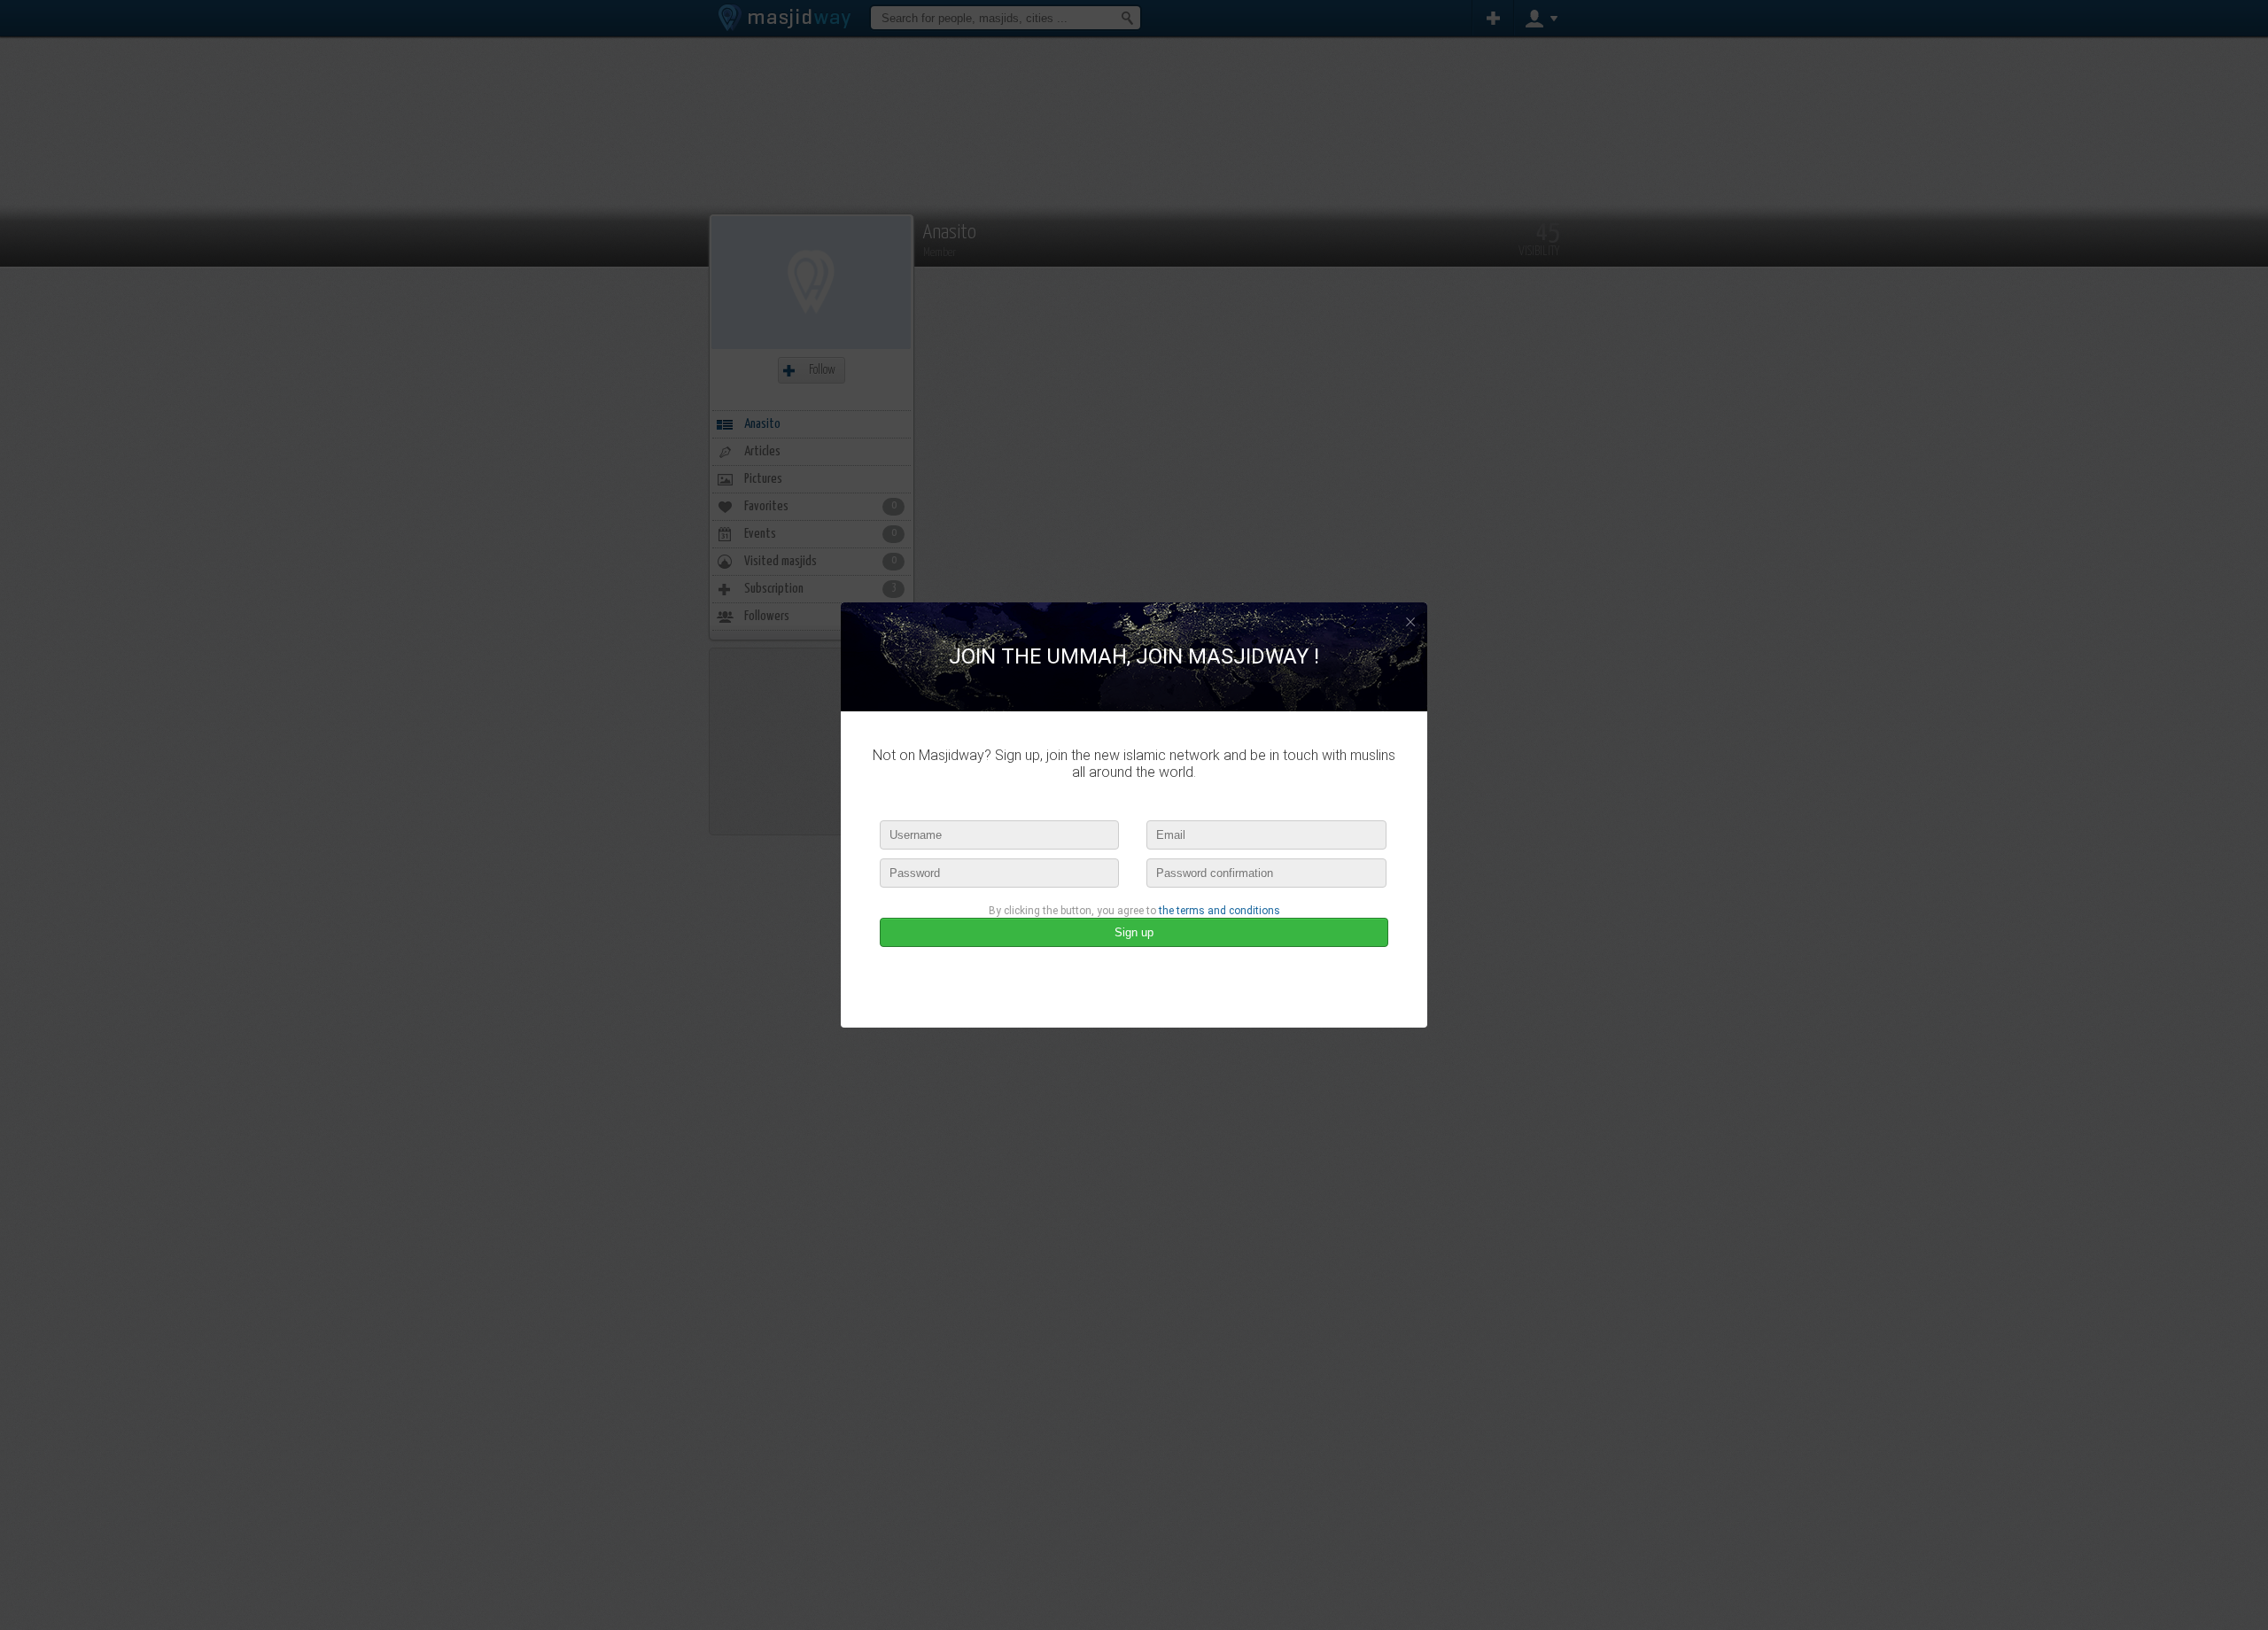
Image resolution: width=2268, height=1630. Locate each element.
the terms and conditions (1219, 911)
